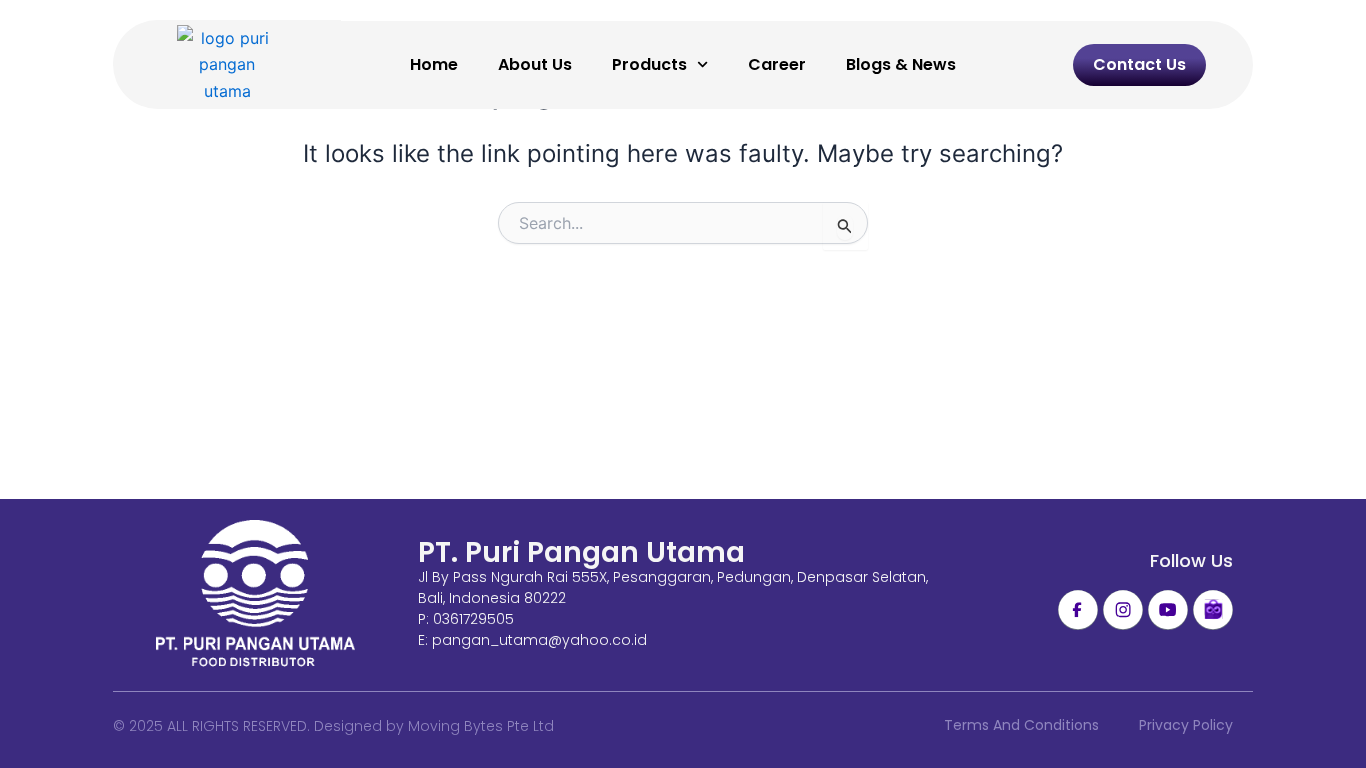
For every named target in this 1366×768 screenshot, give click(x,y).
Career (777, 64)
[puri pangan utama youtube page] (1168, 610)
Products (649, 64)
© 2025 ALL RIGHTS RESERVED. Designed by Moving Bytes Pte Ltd (333, 726)
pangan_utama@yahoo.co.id (539, 640)
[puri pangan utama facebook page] (1078, 610)
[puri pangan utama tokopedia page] (1213, 610)
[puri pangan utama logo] (255, 595)
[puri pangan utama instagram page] (1123, 610)
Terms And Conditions (1021, 725)
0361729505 (473, 619)
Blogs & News (901, 64)
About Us (535, 64)
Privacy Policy (1186, 725)
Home (434, 64)
